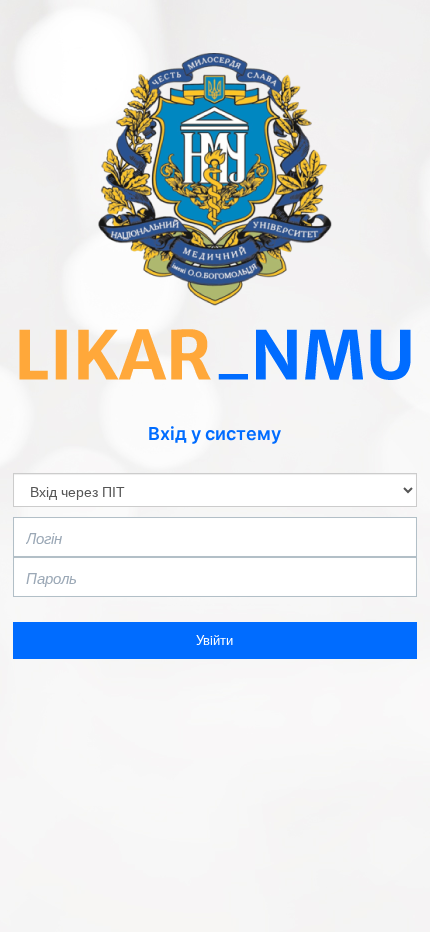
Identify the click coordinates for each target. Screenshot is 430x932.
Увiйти (214, 639)
